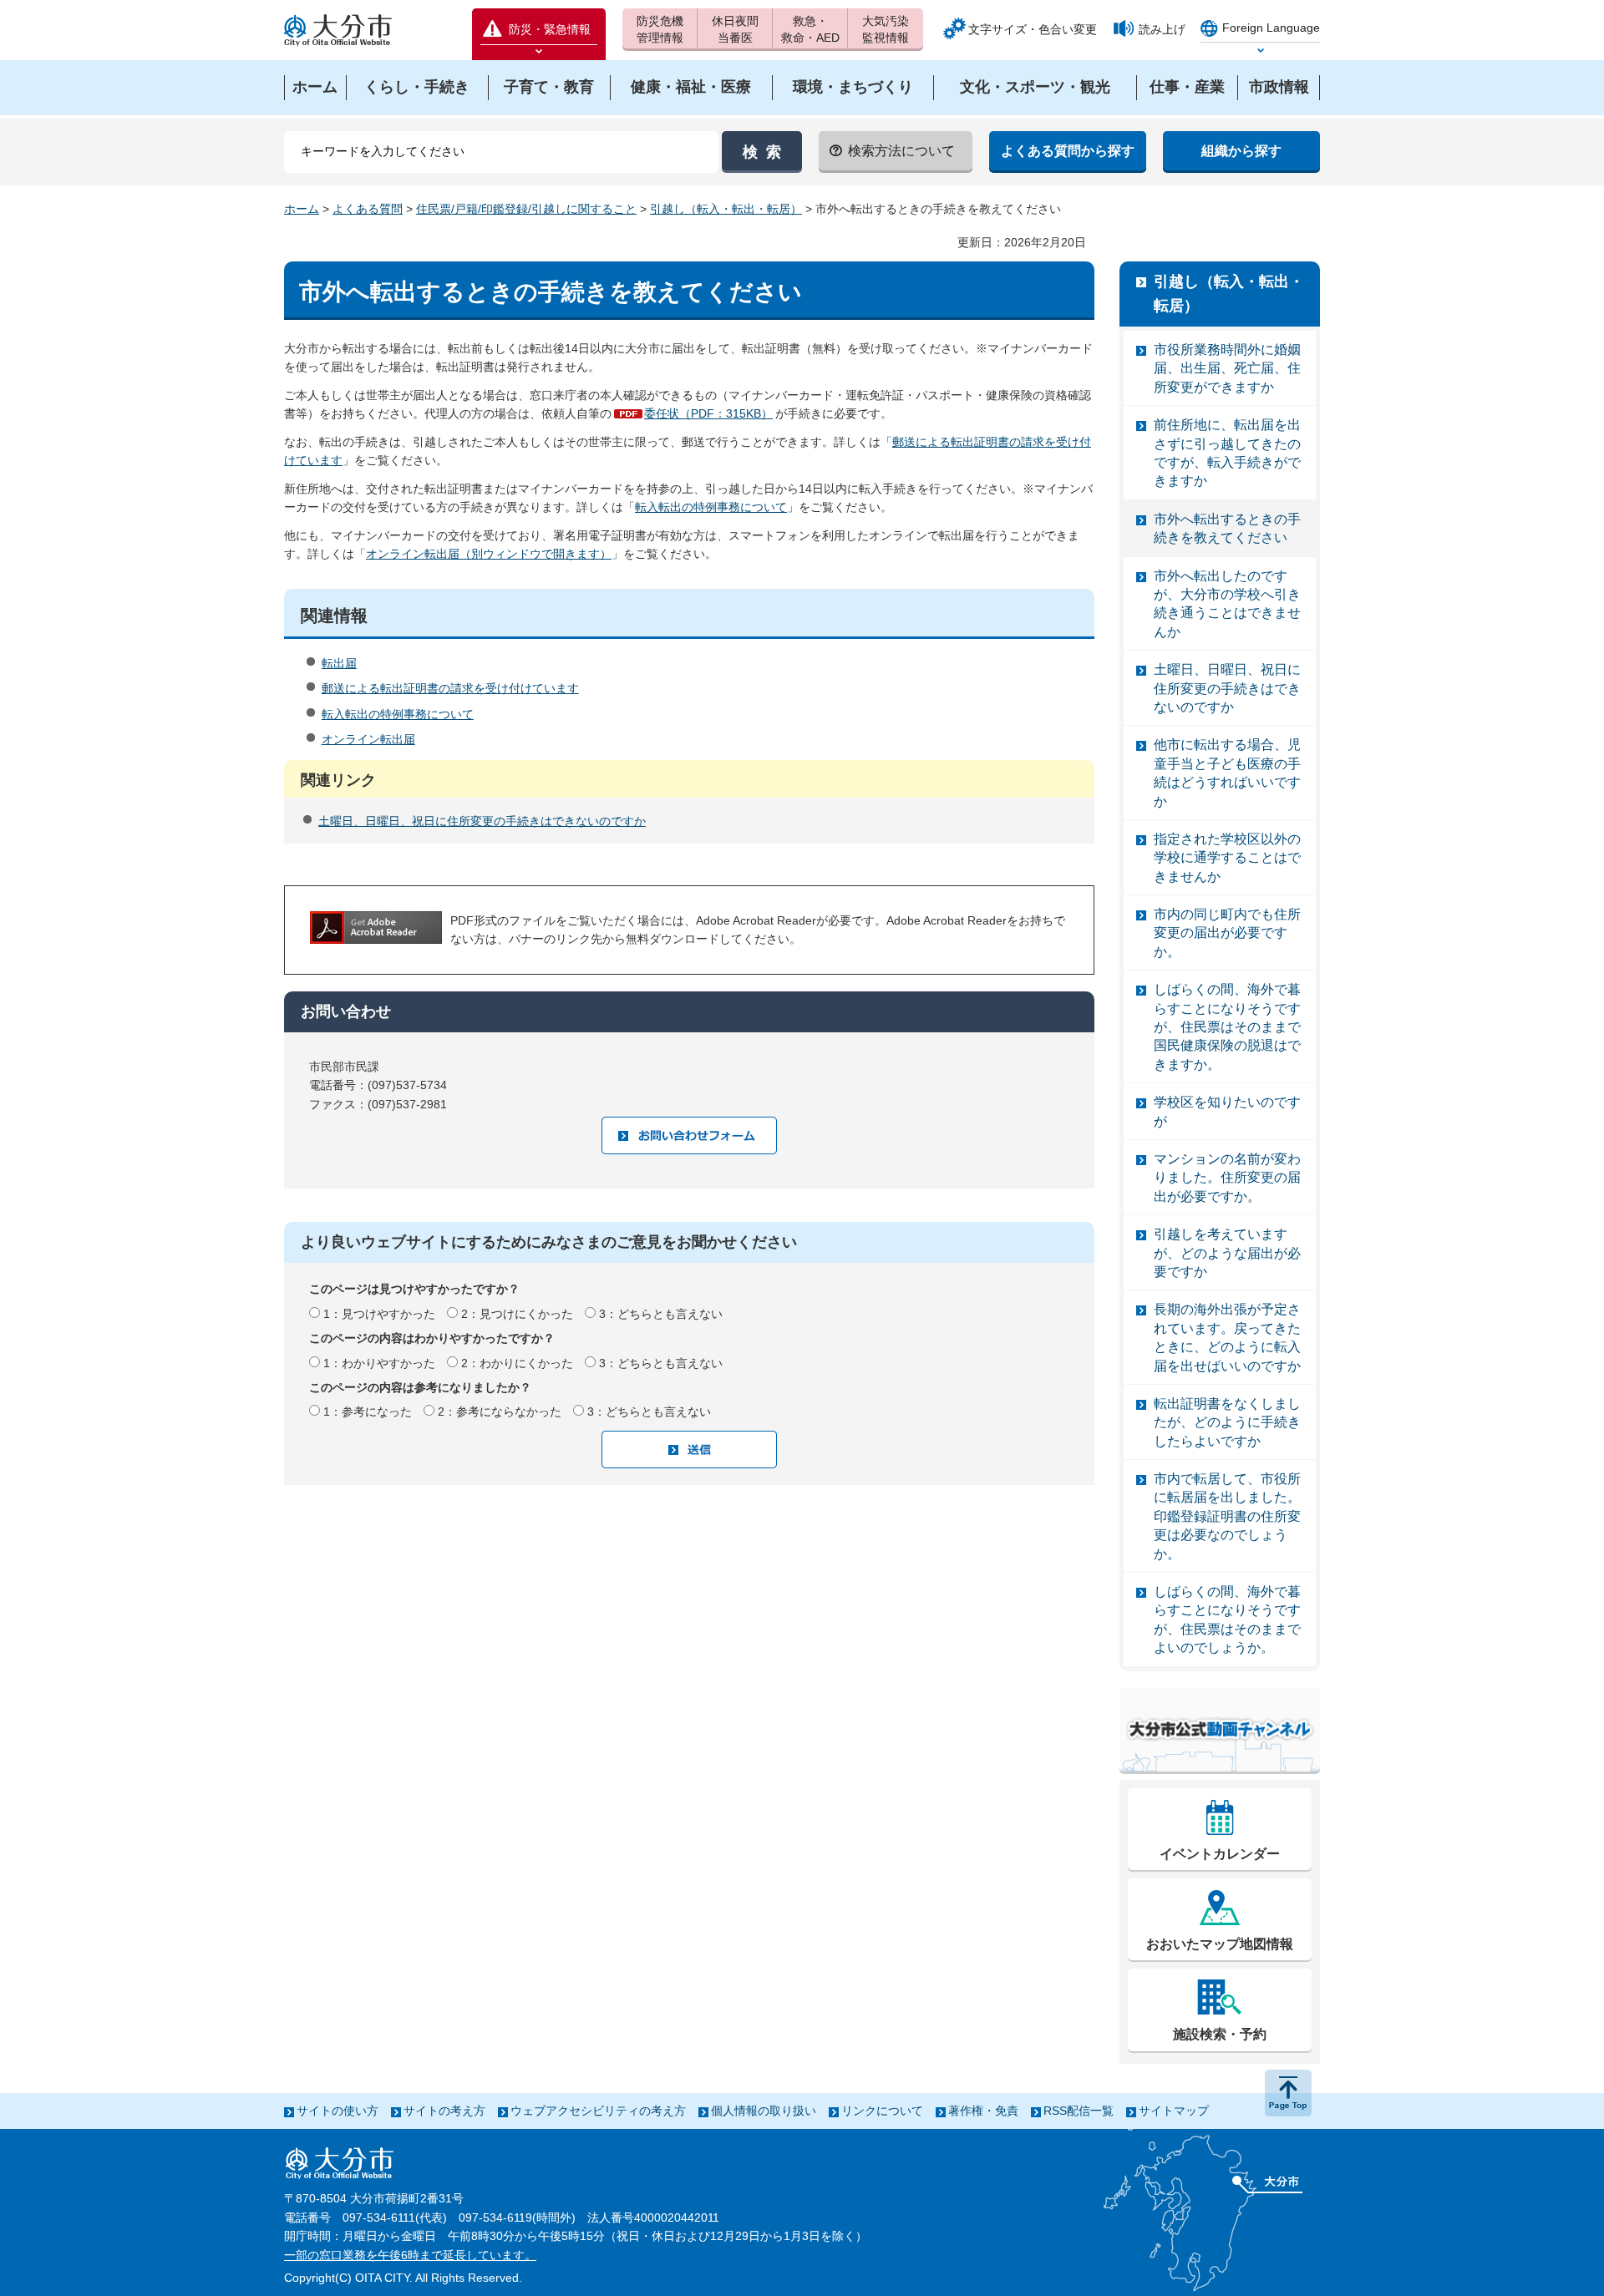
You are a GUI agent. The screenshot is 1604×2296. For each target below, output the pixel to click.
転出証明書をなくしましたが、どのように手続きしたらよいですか (1227, 1422)
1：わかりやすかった (379, 1363)
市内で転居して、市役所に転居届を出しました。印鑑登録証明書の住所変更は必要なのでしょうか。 (1227, 1516)
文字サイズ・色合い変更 (1033, 29)
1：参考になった (368, 1412)
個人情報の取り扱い (764, 2111)
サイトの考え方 (444, 2111)
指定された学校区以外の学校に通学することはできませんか (1227, 858)
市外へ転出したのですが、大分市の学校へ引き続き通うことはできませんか (1227, 604)
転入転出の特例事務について (711, 507)
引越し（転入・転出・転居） (726, 209)
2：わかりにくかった (517, 1363)
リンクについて (882, 2111)
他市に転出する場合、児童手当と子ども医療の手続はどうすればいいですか (1227, 773)
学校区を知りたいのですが (1227, 1111)
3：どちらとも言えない (661, 1314)
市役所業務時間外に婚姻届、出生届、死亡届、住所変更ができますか (1227, 368)
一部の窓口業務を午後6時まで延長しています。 (410, 2255)
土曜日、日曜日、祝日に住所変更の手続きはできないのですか (482, 821)
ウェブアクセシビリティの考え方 (598, 2111)
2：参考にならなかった (500, 1412)
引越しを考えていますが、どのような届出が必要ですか (1227, 1253)
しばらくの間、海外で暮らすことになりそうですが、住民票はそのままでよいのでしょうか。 (1227, 1619)
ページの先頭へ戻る (1288, 2093)
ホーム (302, 209)
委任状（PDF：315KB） (708, 413)
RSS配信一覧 (1079, 2111)
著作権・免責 (983, 2111)
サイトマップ (1174, 2111)
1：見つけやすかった (379, 1314)
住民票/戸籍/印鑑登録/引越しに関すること (526, 209)
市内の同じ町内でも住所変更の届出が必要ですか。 (1227, 933)
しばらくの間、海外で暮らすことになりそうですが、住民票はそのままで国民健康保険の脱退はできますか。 (1227, 1027)
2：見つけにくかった (517, 1314)
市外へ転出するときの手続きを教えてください (1227, 528)
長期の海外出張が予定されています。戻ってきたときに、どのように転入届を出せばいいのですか (1227, 1337)
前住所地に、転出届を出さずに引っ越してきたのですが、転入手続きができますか (1227, 453)
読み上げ (1162, 29)
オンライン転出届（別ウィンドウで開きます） (489, 554)
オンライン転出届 (368, 739)
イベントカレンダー (1220, 1854)
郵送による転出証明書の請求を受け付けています (450, 688)
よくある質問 (368, 209)
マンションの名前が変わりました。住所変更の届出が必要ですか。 (1227, 1178)
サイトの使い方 (338, 2111)
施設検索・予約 (1220, 2034)
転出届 (339, 663)
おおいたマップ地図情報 (1220, 1944)
